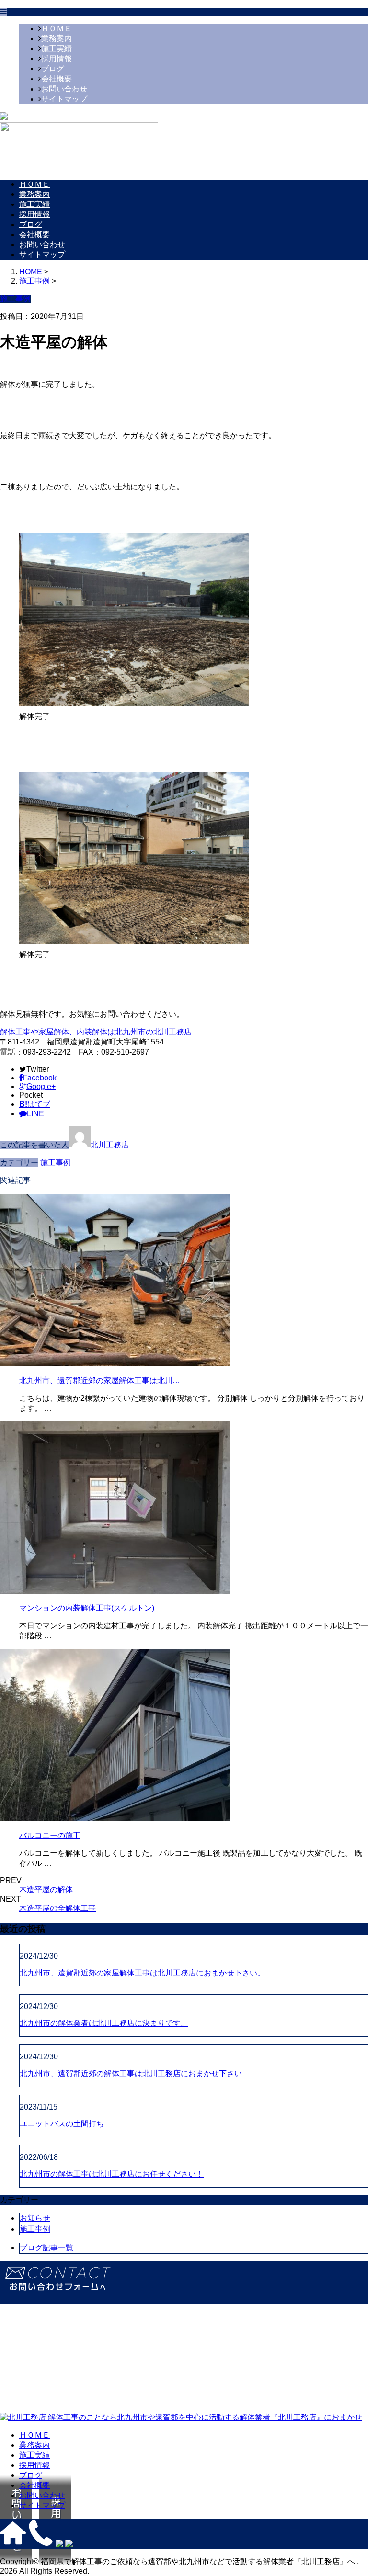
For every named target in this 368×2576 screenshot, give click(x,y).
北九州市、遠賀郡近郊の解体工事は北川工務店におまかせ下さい (131, 2073)
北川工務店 (110, 1145)
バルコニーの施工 (50, 1835)
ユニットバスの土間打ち (62, 2124)
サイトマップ (64, 99)
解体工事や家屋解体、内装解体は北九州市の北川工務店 (96, 1032)
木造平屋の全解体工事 (57, 1908)
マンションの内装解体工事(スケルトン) (87, 1608)
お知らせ (35, 2218)
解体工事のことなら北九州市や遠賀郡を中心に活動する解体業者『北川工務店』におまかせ (204, 2417)
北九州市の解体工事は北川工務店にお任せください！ (112, 2174)
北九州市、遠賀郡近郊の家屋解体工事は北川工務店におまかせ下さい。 (142, 1973)
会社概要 (57, 79)
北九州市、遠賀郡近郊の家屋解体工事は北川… (100, 1380)
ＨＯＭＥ (57, 28)
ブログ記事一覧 (46, 2248)
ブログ (53, 69)
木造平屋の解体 (46, 1889)
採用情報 (57, 59)
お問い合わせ (64, 89)
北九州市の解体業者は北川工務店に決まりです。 (104, 2023)
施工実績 (57, 49)
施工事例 (56, 1163)
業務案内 (57, 39)
